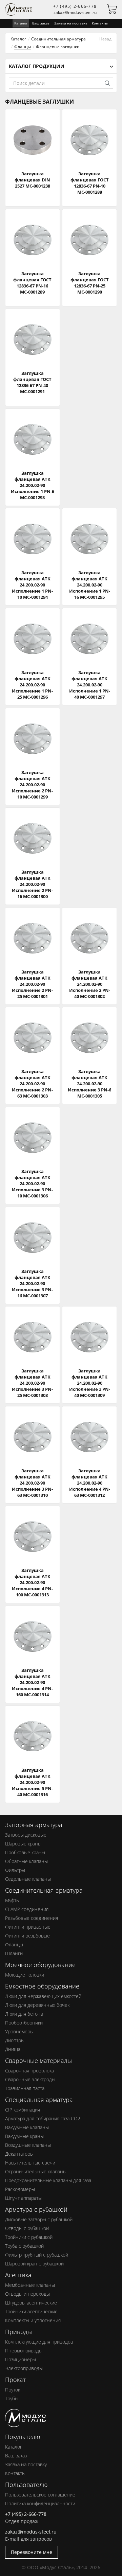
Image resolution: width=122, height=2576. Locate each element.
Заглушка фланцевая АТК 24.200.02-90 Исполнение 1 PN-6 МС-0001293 (33, 485)
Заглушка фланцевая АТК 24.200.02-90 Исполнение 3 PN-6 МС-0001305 (89, 1084)
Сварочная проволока (29, 2071)
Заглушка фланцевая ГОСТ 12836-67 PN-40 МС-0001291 (32, 382)
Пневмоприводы (24, 2351)
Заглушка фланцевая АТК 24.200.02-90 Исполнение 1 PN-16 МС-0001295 (90, 585)
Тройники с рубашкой (29, 2237)
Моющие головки (25, 1975)
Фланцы (23, 47)
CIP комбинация (23, 2110)
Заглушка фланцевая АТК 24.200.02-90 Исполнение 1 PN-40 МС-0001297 (90, 685)
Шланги (14, 1953)
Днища (13, 2049)
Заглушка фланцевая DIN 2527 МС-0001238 (32, 180)
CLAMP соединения (27, 1909)
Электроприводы (24, 2368)
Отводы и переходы (27, 2294)
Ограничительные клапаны (36, 2171)
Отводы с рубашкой (27, 2228)
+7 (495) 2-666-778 (75, 6)
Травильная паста (25, 2088)
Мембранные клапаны (30, 2285)
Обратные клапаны (26, 1861)
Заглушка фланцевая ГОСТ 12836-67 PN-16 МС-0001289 (32, 283)
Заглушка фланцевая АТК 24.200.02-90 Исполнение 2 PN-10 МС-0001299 (32, 785)
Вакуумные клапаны (27, 2127)
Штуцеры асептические (31, 2303)
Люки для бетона (24, 2014)
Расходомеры (20, 2189)
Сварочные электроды (30, 2079)
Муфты (12, 1900)
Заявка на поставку (71, 23)
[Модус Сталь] (25, 2424)
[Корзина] (112, 11)
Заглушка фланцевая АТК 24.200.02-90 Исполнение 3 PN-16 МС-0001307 (32, 1283)
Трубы (12, 2398)
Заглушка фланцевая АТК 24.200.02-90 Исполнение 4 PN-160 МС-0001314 (32, 1682)
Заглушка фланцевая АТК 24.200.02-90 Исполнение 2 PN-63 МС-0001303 (32, 1084)
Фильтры (15, 1870)
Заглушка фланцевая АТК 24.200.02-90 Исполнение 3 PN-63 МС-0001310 (32, 1483)
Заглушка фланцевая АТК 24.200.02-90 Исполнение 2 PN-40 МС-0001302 (90, 984)
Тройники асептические (31, 2311)
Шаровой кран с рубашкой (34, 2264)
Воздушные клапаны (28, 2145)
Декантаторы (19, 2154)
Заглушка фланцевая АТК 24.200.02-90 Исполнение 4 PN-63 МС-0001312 (90, 1483)
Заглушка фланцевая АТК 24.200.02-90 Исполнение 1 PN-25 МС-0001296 (32, 685)
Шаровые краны (23, 1844)
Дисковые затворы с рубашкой (39, 2219)
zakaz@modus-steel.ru (75, 12)
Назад (105, 39)
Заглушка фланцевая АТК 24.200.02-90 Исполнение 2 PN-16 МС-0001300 (32, 884)
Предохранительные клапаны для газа (48, 2180)
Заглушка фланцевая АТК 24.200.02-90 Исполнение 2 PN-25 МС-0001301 (32, 984)
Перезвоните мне (32, 2552)
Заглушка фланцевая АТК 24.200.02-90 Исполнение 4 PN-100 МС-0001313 (32, 1582)
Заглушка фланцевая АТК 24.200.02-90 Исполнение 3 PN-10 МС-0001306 (32, 1184)
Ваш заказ (41, 23)
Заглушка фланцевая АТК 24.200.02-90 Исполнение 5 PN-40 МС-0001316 (32, 1782)
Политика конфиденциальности (40, 2503)
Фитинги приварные (28, 1927)
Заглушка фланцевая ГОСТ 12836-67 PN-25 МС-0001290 (90, 283)
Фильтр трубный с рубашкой (37, 2255)
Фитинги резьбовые (27, 1936)
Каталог (18, 39)
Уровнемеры (19, 2031)
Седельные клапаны (28, 1879)
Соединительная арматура (58, 39)
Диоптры (15, 2040)
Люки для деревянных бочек (37, 2005)
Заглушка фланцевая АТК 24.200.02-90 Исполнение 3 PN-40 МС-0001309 (90, 1383)
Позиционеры (21, 2359)
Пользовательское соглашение (40, 2495)
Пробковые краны (25, 1852)
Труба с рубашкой (24, 2246)
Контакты (100, 23)
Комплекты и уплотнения (33, 2320)
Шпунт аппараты (23, 2198)
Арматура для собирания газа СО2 (43, 2118)
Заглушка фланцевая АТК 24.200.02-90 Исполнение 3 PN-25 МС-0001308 (32, 1383)
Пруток (13, 2390)
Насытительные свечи (30, 2163)
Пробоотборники (24, 2023)
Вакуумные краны (24, 2136)
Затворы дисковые (26, 1835)
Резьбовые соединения (32, 1918)
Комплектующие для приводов (39, 2342)
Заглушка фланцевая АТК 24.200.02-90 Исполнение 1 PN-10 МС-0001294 (32, 585)
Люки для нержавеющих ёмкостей (43, 1996)
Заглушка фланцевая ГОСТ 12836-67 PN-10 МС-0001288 (90, 183)
